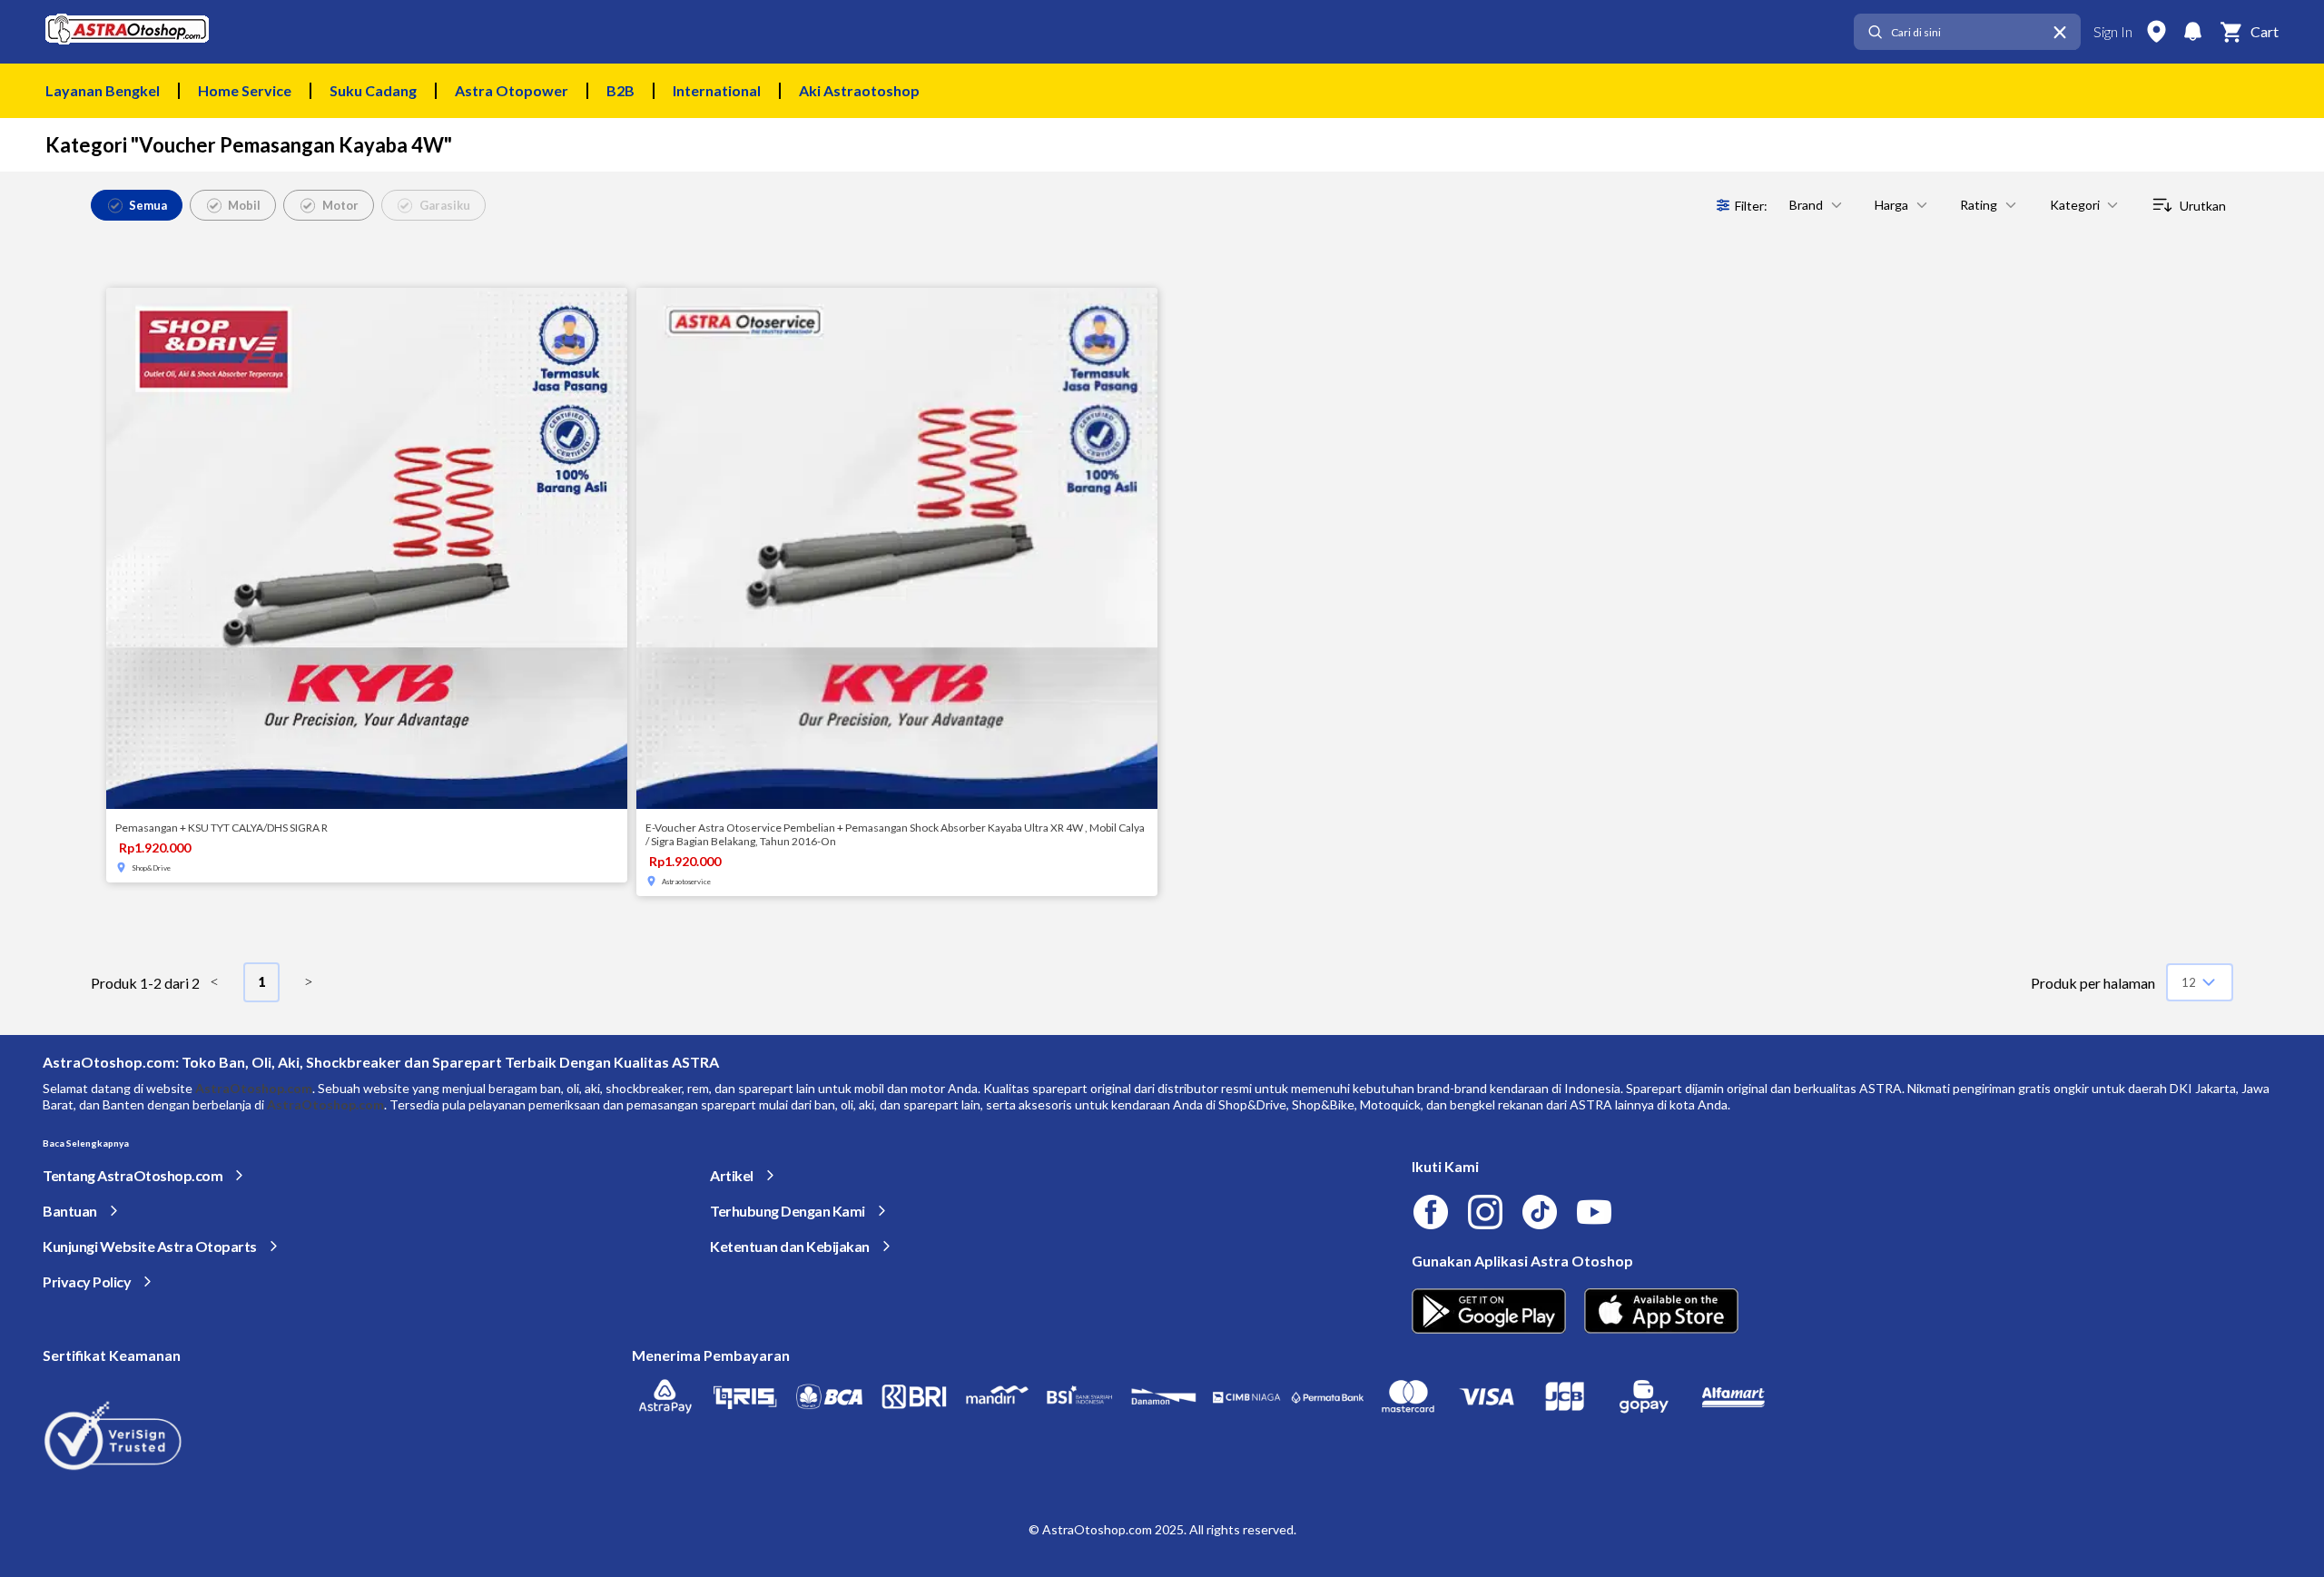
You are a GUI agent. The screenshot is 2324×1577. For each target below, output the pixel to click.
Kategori (2075, 205)
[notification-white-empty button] (2192, 32)
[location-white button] (2156, 32)
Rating (1979, 205)
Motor (340, 205)
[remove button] (2060, 32)
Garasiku (445, 205)
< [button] (214, 982)
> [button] (309, 982)
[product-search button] (1875, 32)
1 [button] (261, 982)
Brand (1806, 205)
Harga (1891, 205)
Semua (148, 205)
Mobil (244, 205)
